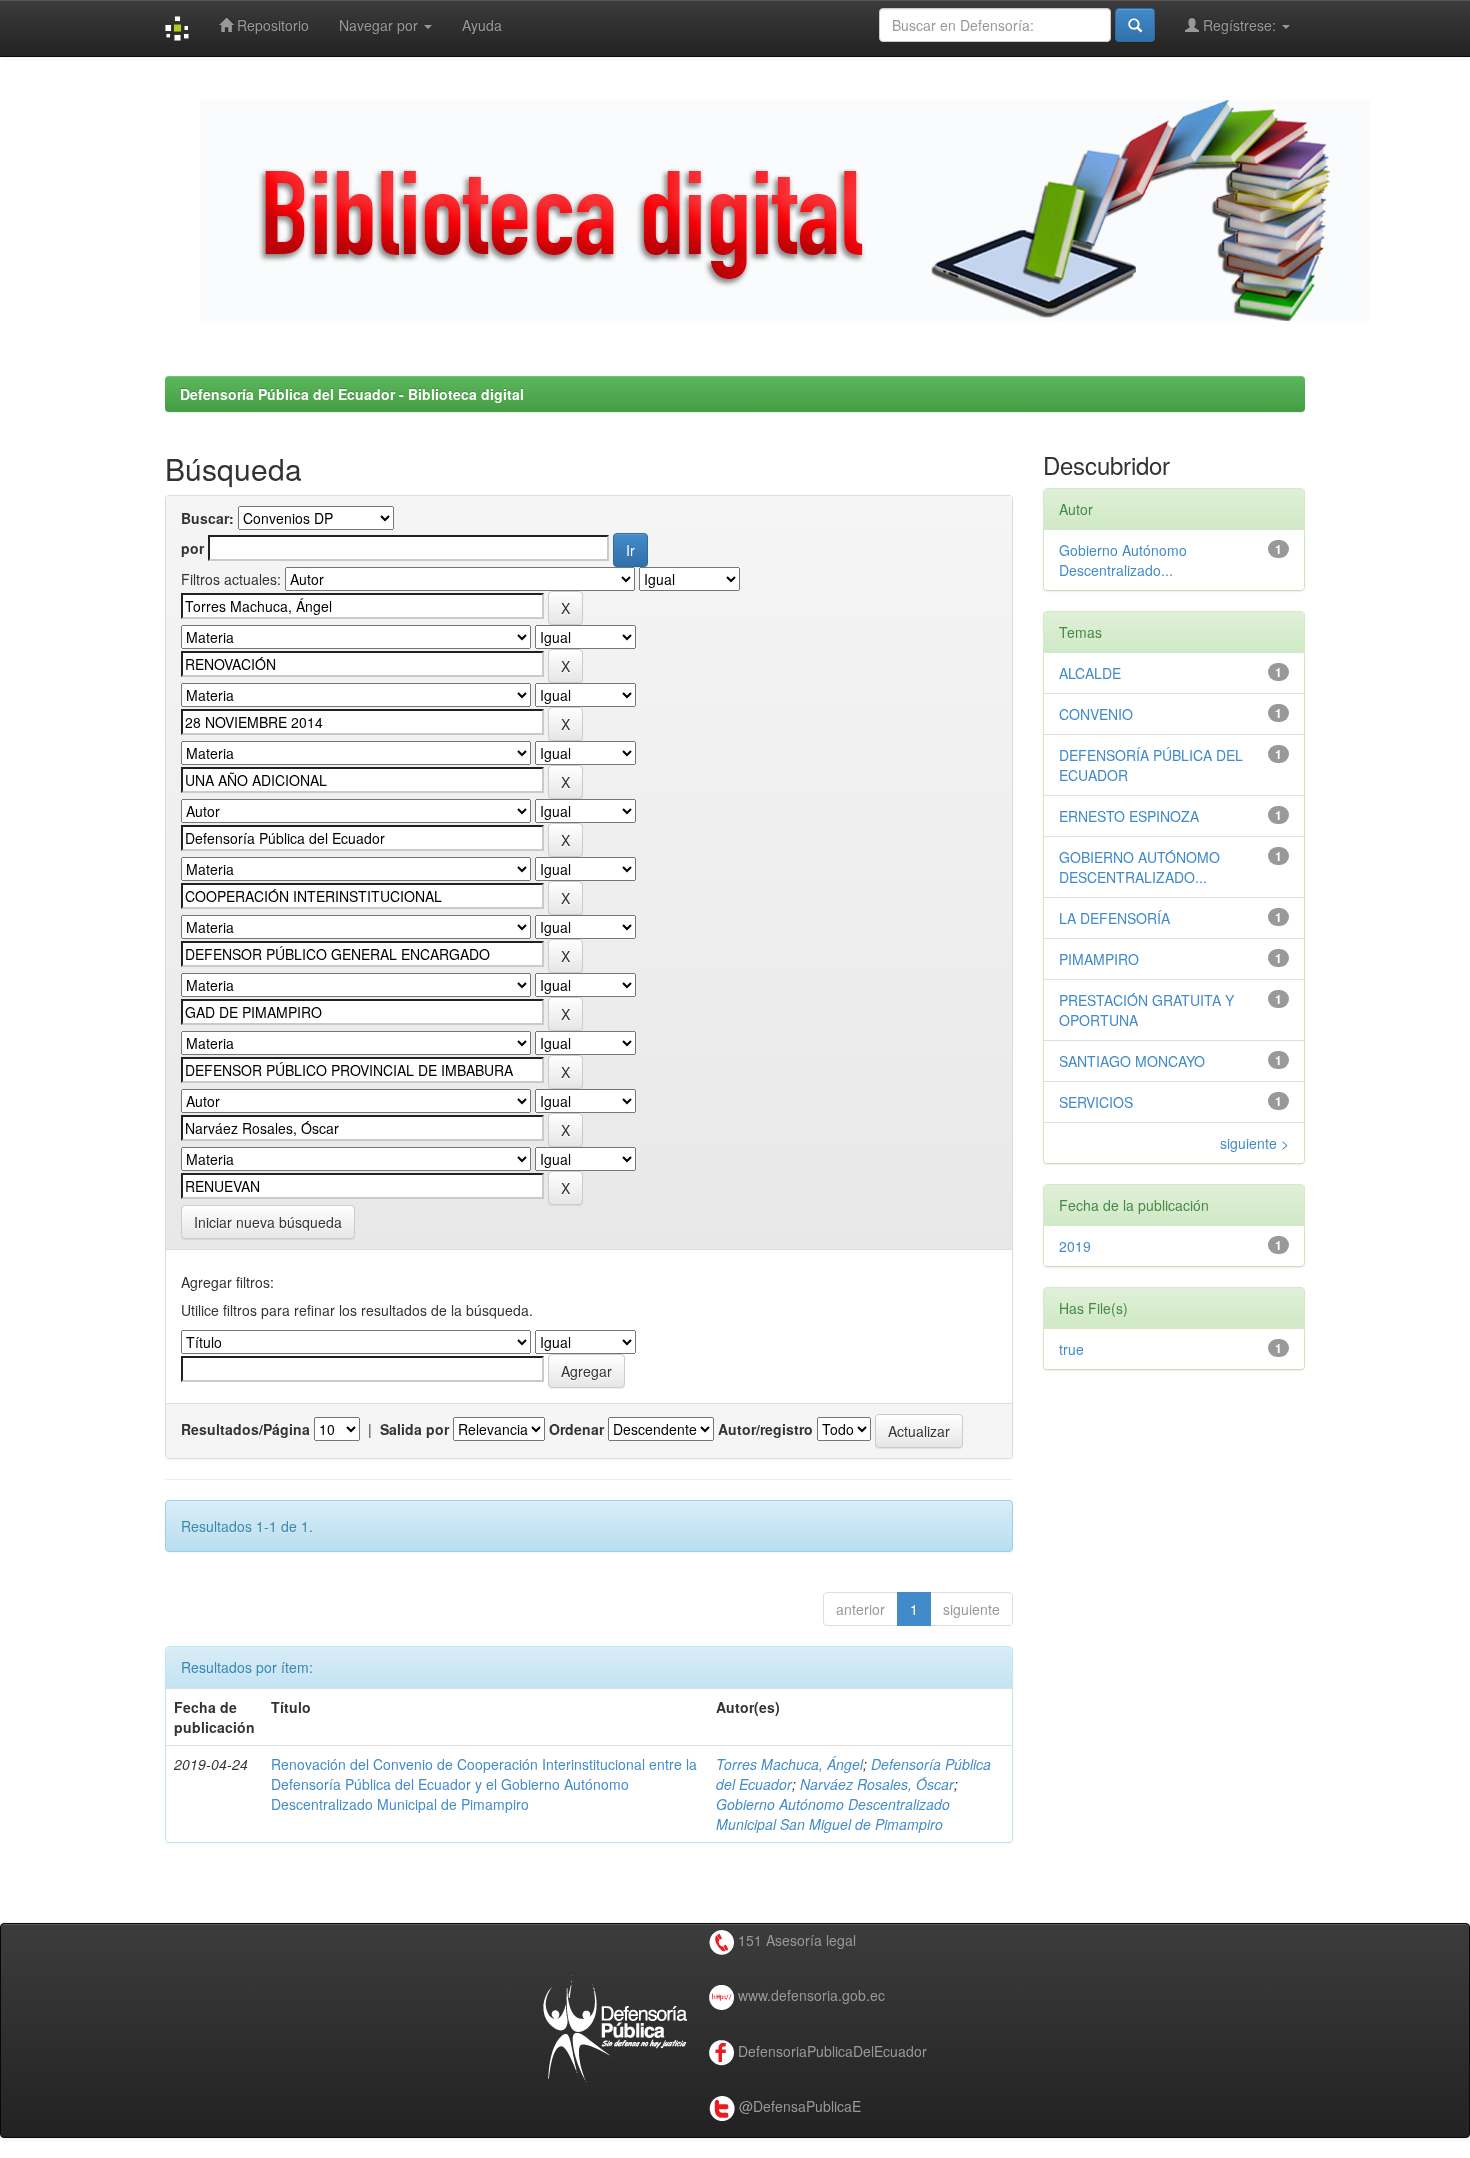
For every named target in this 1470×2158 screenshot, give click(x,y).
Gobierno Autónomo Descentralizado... (1123, 560)
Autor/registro (765, 1429)
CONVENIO (1096, 714)
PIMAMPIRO (1099, 959)
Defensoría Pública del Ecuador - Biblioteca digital (352, 394)
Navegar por (380, 25)
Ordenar (576, 1429)
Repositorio (271, 25)
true (1071, 1349)
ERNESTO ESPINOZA (1129, 816)
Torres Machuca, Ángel (789, 1764)
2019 (1075, 1246)
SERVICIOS (1096, 1102)
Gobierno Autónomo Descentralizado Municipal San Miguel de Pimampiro (833, 1814)
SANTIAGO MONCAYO (1132, 1061)
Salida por (414, 1429)
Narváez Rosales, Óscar (877, 1784)
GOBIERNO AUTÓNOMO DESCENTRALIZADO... (1139, 867)
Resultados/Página (245, 1429)
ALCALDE (1090, 673)
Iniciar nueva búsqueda (268, 1222)
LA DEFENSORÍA (1114, 918)
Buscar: (207, 518)
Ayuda (482, 25)
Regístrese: (1239, 25)
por (192, 548)
